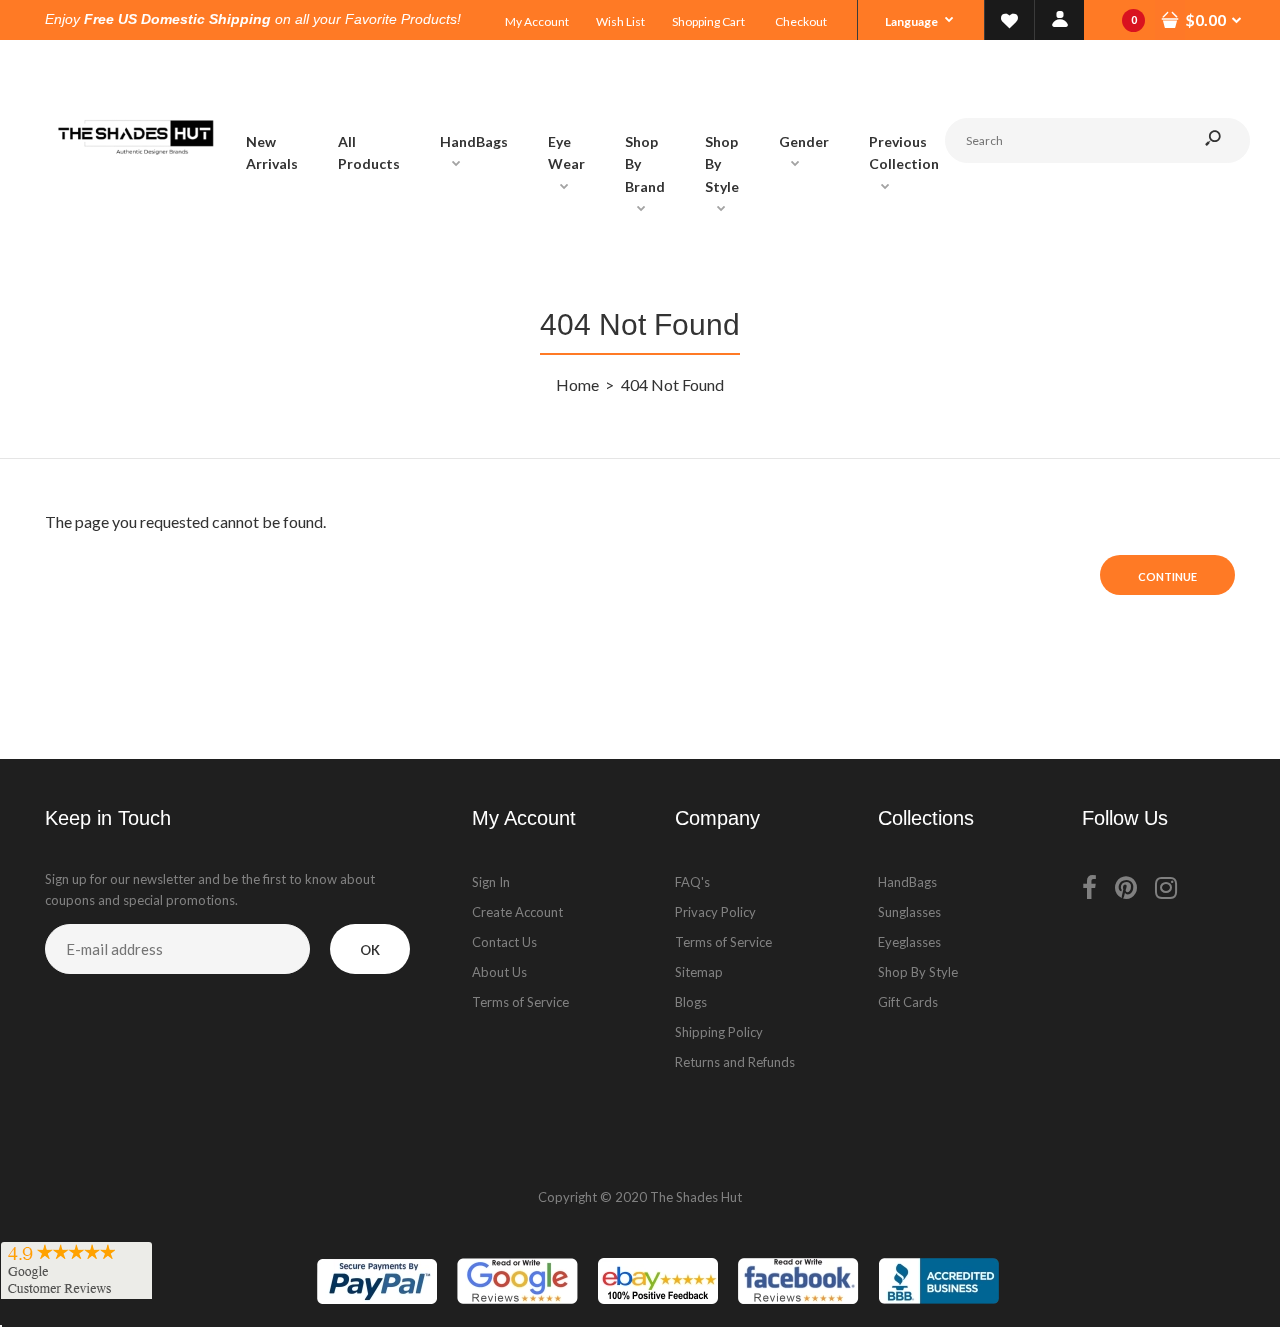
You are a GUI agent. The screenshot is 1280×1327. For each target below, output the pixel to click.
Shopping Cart (708, 21)
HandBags (907, 882)
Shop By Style (918, 972)
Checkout (801, 21)
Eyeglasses (909, 942)
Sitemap (699, 972)
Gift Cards (908, 1002)
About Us (499, 972)
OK (370, 950)
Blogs (691, 1002)
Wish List (620, 21)
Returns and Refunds (735, 1062)
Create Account (517, 912)
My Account (537, 21)
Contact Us (504, 942)
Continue (1167, 576)
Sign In (491, 882)
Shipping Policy (719, 1032)
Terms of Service (520, 1002)
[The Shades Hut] (135, 220)
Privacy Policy (715, 912)
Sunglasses (909, 912)
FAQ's (692, 882)
